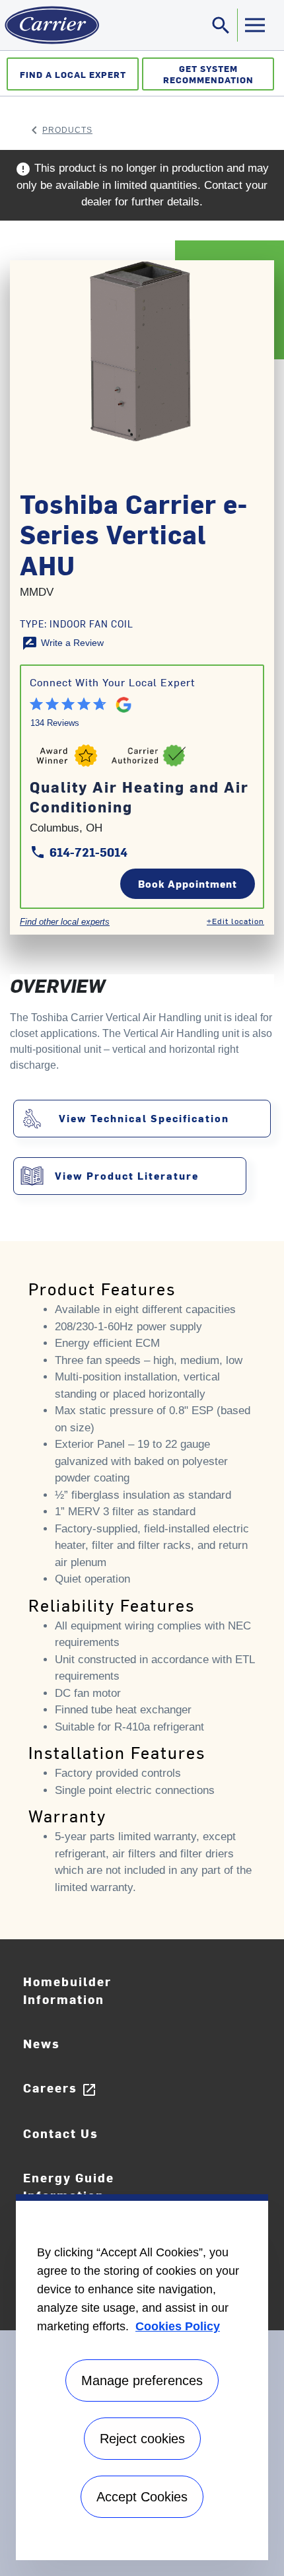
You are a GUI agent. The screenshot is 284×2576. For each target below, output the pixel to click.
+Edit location (235, 921)
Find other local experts (65, 922)
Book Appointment (188, 883)
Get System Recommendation (208, 74)
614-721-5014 (79, 852)
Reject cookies (142, 2439)
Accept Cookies (142, 2497)
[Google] (118, 702)
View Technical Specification (144, 1118)
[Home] (50, 25)
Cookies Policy (178, 2326)
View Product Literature (127, 1175)
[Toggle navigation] (254, 25)
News (42, 2043)
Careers (60, 2088)
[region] (142, 2377)
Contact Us (61, 2133)
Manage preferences (142, 2380)
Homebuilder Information (67, 1990)
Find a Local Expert (73, 74)
